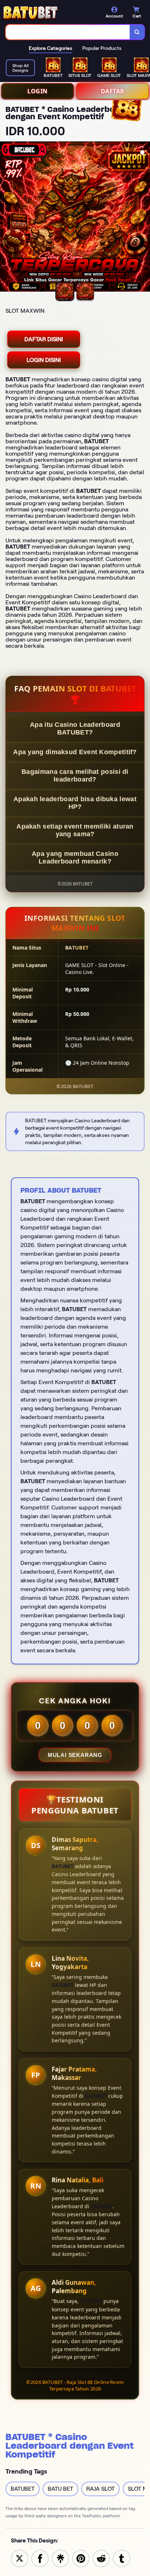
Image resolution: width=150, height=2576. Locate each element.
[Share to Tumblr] (122, 2558)
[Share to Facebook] (40, 2558)
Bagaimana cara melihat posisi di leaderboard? (75, 775)
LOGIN (37, 91)
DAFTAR (113, 91)
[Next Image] (144, 218)
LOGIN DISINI (44, 360)
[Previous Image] (6, 218)
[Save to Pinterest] (81, 2558)
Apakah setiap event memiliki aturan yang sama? (75, 830)
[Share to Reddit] (101, 2558)
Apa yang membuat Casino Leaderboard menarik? (75, 858)
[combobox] (68, 32)
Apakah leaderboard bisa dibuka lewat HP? (75, 803)
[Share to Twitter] (20, 2558)
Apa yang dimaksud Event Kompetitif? (75, 752)
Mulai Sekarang (75, 1755)
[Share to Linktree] (60, 2558)
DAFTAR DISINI (44, 339)
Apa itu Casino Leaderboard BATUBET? (75, 728)
